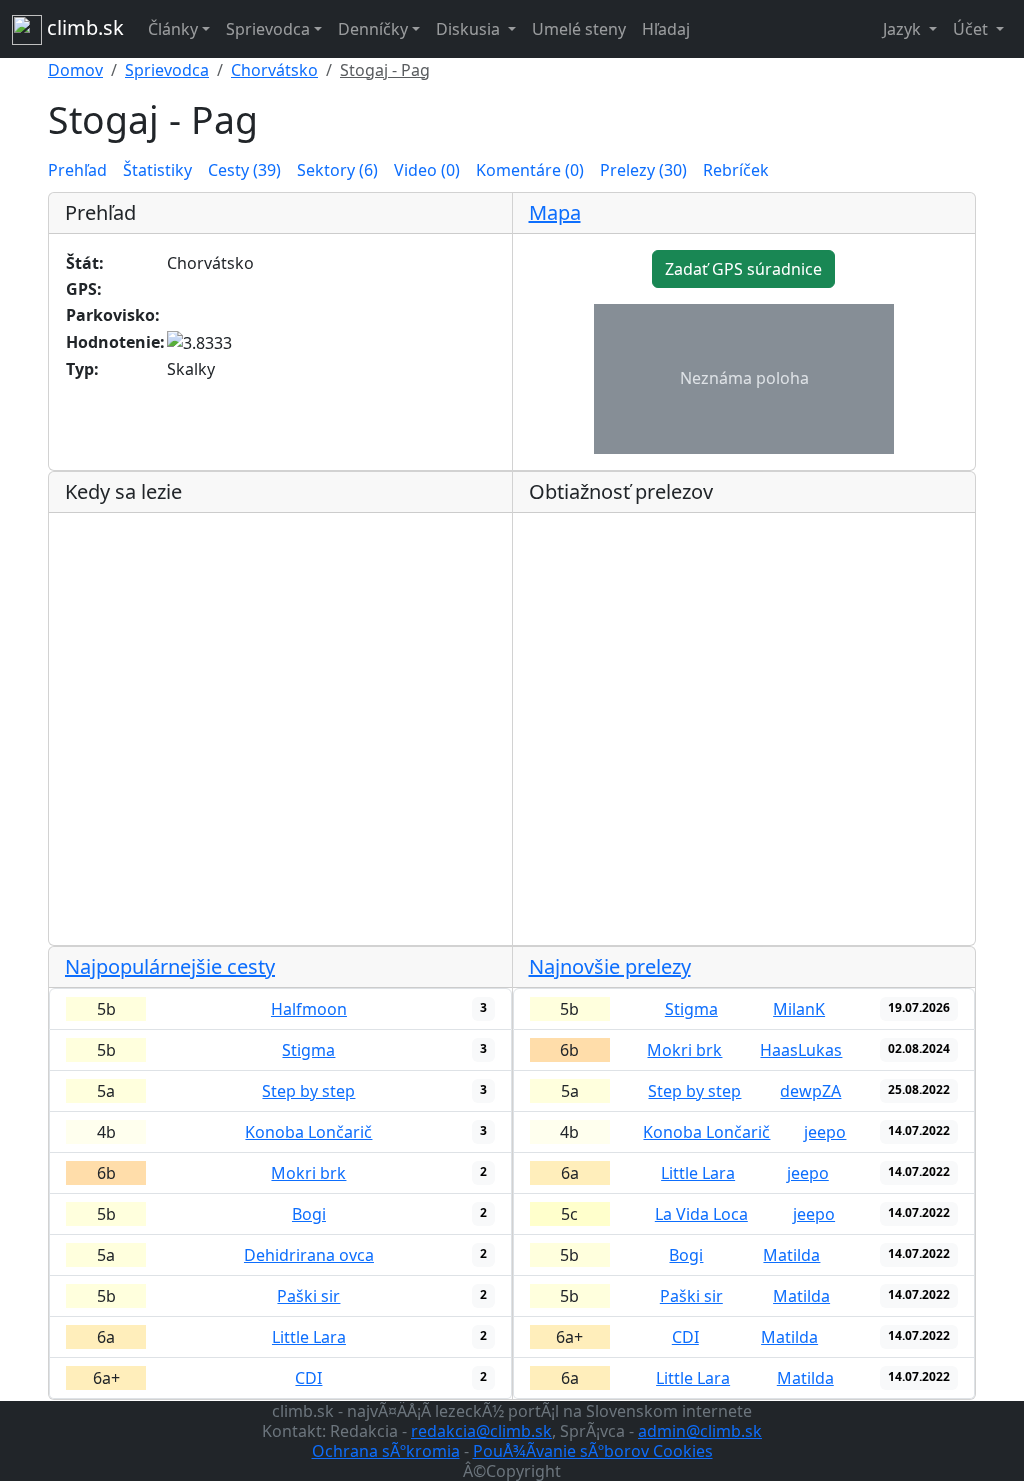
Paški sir (308, 1296)
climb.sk (83, 27)
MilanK (799, 1009)
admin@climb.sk (700, 1431)
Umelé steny (579, 29)
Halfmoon (309, 1009)
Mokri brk (308, 1173)
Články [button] (173, 29)
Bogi (309, 1214)
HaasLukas (801, 1050)
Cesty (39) (244, 170)
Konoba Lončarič (308, 1132)
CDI (308, 1378)
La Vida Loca (701, 1214)
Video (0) (427, 170)
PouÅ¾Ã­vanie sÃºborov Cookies (593, 1451)
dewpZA (810, 1091)
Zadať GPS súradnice (743, 269)
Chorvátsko (274, 70)
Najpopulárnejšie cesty (170, 966)
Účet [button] (972, 29)
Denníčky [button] (373, 29)
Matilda (791, 1255)
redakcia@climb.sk (481, 1431)
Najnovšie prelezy (610, 966)
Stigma (308, 1050)
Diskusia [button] (470, 29)
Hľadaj (666, 29)
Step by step (308, 1091)
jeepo (825, 1132)
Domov (75, 70)
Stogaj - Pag (385, 70)
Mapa (555, 212)
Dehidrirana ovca (309, 1255)
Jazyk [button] (904, 29)
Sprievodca (167, 70)
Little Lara (309, 1337)
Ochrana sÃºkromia (386, 1451)
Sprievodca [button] (268, 29)
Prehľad (77, 170)
